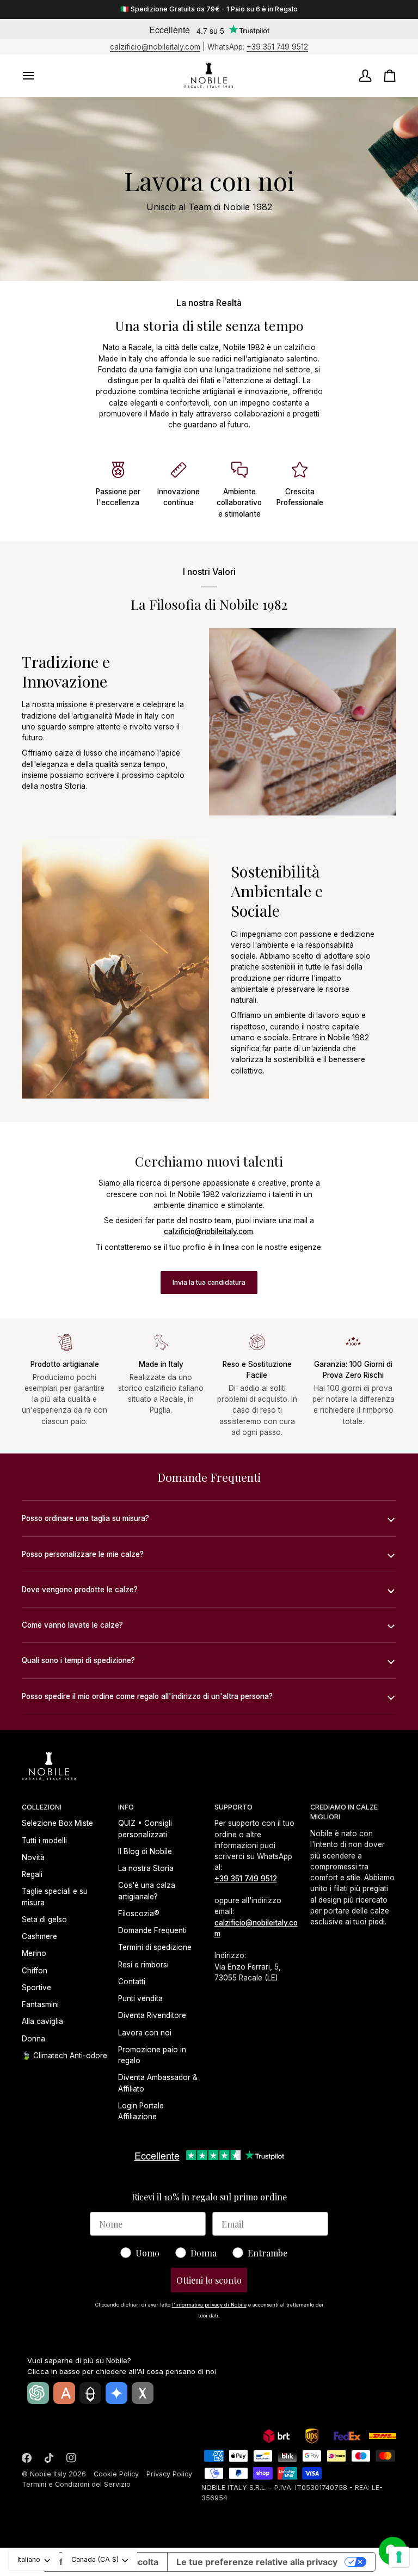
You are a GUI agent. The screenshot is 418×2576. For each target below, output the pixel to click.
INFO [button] (126, 1807)
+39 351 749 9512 (277, 47)
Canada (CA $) (95, 2559)
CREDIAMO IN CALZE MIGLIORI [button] (344, 1812)
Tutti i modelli (44, 1841)
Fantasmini (40, 2004)
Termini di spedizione (155, 1947)
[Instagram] (71, 2458)
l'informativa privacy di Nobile (209, 2305)
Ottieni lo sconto (209, 2280)
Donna (33, 2039)
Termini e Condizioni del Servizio (76, 2484)
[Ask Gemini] (116, 2393)
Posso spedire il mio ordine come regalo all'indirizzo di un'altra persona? (147, 1696)
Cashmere (39, 1936)
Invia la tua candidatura (209, 1282)
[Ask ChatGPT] (38, 2393)
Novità (33, 1857)
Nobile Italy (48, 2474)
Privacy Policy (169, 2474)
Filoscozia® (139, 1913)
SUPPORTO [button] (233, 1807)
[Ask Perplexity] (90, 2393)
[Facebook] (27, 2458)
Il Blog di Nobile (145, 1851)
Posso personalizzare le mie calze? (83, 1554)
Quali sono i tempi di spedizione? (78, 1660)
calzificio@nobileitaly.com (155, 47)
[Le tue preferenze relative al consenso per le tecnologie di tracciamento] (399, 2557)
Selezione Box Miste (57, 1823)
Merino (34, 1953)
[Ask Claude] (64, 2393)
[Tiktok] (49, 2458)
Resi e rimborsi (143, 1965)
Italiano (29, 2559)
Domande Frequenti (152, 1930)
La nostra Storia (146, 1868)
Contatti (132, 1982)
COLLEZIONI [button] (42, 1807)
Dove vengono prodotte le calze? (80, 1590)
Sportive (36, 1988)
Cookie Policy (116, 2474)
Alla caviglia (42, 2021)
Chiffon (35, 1971)
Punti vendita (140, 1998)
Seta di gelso (44, 1919)
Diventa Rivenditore (152, 2015)
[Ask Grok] (143, 2393)
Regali (32, 1874)
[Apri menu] (38, 76)
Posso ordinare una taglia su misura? (85, 1518)
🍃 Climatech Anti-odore (64, 2056)
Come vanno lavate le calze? (72, 1625)
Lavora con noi (145, 2033)
